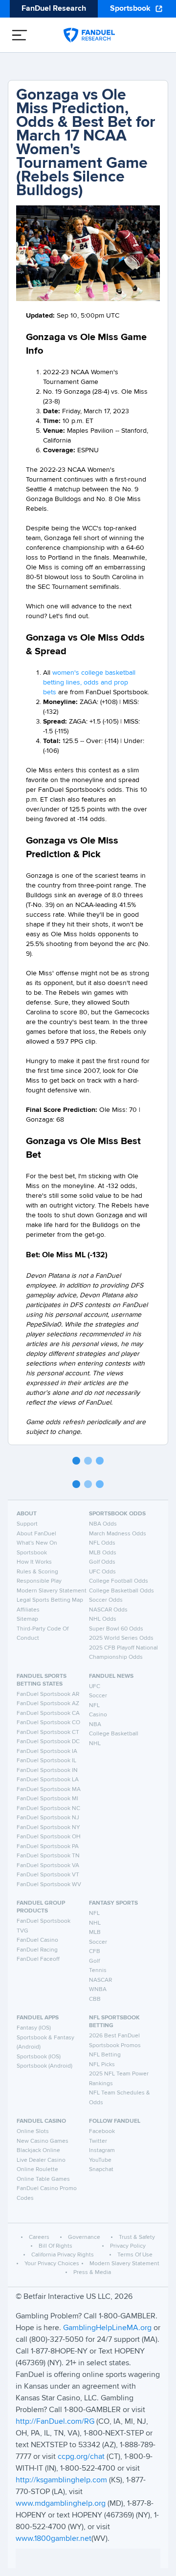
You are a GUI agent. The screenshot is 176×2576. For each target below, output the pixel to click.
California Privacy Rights (63, 2255)
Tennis (98, 1971)
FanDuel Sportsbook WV (49, 1885)
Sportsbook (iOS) (39, 2057)
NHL (95, 1744)
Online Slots (33, 2132)
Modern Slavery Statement (52, 1591)
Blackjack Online (38, 2151)
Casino (98, 1715)
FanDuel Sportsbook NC (48, 1809)
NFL (94, 1706)
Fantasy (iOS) (34, 2028)
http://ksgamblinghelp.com (61, 2480)
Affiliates (28, 1610)
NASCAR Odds (108, 1610)
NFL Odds (102, 1543)
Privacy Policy (128, 2246)
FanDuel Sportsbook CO (48, 1723)
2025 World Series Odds (121, 1638)
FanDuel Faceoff (38, 1959)
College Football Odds (119, 1581)
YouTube (100, 2160)
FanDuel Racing (37, 1950)
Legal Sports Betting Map (50, 1600)
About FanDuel (36, 1534)
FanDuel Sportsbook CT (48, 1732)
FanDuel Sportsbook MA (49, 1790)
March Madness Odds (118, 1534)
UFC (95, 1687)
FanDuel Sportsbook (44, 1921)
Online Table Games (43, 2179)
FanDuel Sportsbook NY (48, 1828)
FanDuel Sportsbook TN (48, 1856)
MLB (95, 1932)
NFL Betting (105, 2055)
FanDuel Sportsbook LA (48, 1780)
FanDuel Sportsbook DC (48, 1742)
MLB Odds (103, 1553)
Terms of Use (135, 2255)
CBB (95, 1999)
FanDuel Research (54, 9)
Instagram (102, 2151)
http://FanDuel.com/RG (56, 2422)
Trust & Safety (137, 2237)
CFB (95, 1952)
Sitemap (27, 1619)
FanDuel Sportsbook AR (48, 1694)
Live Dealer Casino (41, 2160)
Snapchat (101, 2170)
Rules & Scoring (37, 1572)
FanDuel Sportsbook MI (47, 1799)
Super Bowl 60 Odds (116, 1629)
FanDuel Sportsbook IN (47, 1771)
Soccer (98, 1696)
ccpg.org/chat (81, 2457)
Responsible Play (39, 1581)
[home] (89, 35)
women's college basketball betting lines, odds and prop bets (89, 683)
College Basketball (114, 1734)
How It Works (34, 1562)
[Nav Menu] (20, 35)
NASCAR (100, 1980)
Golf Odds (102, 1562)
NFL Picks (102, 2065)
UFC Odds (102, 1572)
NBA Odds (103, 1524)
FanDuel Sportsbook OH (49, 1837)
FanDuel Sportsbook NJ (48, 1818)
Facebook (102, 2132)
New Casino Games (43, 2141)
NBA (95, 1725)
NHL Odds (103, 1619)
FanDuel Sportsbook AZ (48, 1704)
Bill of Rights (55, 2246)
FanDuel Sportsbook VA (48, 1866)
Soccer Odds (106, 1600)
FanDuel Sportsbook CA (48, 1713)
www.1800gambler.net (54, 2539)
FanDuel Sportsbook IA (47, 1751)
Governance (84, 2237)
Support (27, 1524)
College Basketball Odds (121, 1591)
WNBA (98, 1990)
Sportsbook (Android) (44, 2066)
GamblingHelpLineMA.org (108, 2328)
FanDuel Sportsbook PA (48, 1847)
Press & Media (92, 2273)
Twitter (98, 2141)
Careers (39, 2237)
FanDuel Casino (37, 1940)
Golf (94, 1961)
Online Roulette (37, 2170)
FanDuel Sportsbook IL (46, 1761)
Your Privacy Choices (52, 2264)
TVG (22, 1931)
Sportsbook (130, 9)
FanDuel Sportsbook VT (48, 1875)
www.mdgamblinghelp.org (61, 2504)
